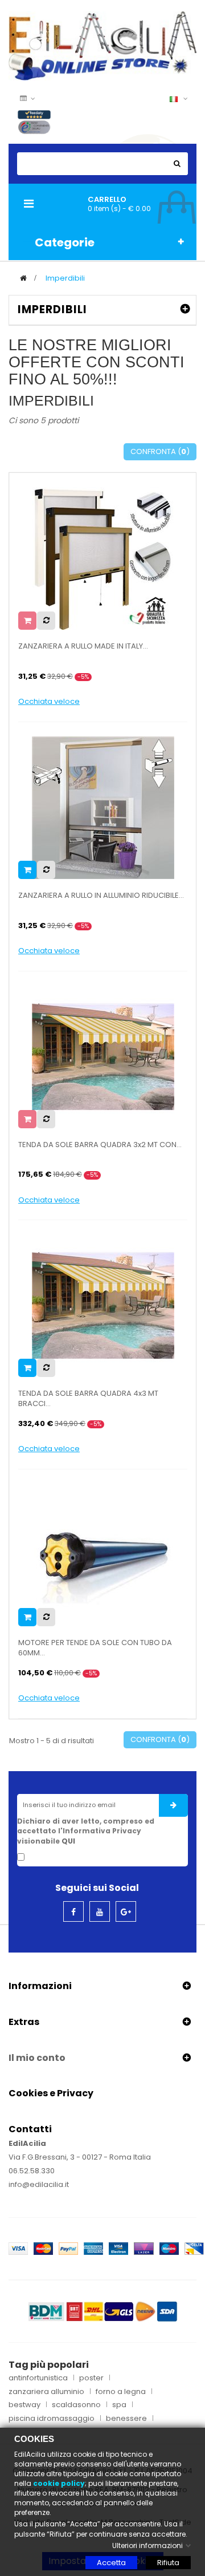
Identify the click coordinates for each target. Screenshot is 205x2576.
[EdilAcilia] (102, 45)
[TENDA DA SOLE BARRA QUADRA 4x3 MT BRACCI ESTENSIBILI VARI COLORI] (103, 1305)
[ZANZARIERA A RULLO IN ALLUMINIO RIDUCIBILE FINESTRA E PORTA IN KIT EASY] (103, 807)
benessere (126, 2419)
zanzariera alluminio (46, 2392)
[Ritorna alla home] (23, 278)
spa (119, 2405)
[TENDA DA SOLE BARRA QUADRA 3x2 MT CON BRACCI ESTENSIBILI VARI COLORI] (103, 1056)
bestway (24, 2405)
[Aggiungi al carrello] (27, 870)
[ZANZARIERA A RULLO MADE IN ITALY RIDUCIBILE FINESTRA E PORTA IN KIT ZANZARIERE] (103, 558)
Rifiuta (168, 2563)
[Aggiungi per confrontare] (46, 621)
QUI (68, 1841)
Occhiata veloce (49, 702)
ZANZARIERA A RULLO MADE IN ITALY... (83, 646)
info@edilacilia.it (39, 2184)
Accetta (111, 2563)
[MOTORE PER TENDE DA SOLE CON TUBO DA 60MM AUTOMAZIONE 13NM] (103, 1555)
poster (91, 2378)
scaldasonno (76, 2405)
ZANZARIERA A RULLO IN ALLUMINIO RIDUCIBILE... (101, 896)
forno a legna (121, 2392)
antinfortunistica (38, 2378)
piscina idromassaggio (52, 2419)
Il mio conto (37, 2058)
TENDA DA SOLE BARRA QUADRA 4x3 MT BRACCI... (88, 1399)
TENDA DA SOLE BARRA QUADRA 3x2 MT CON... (100, 1145)
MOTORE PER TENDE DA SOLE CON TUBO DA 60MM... (95, 1648)
